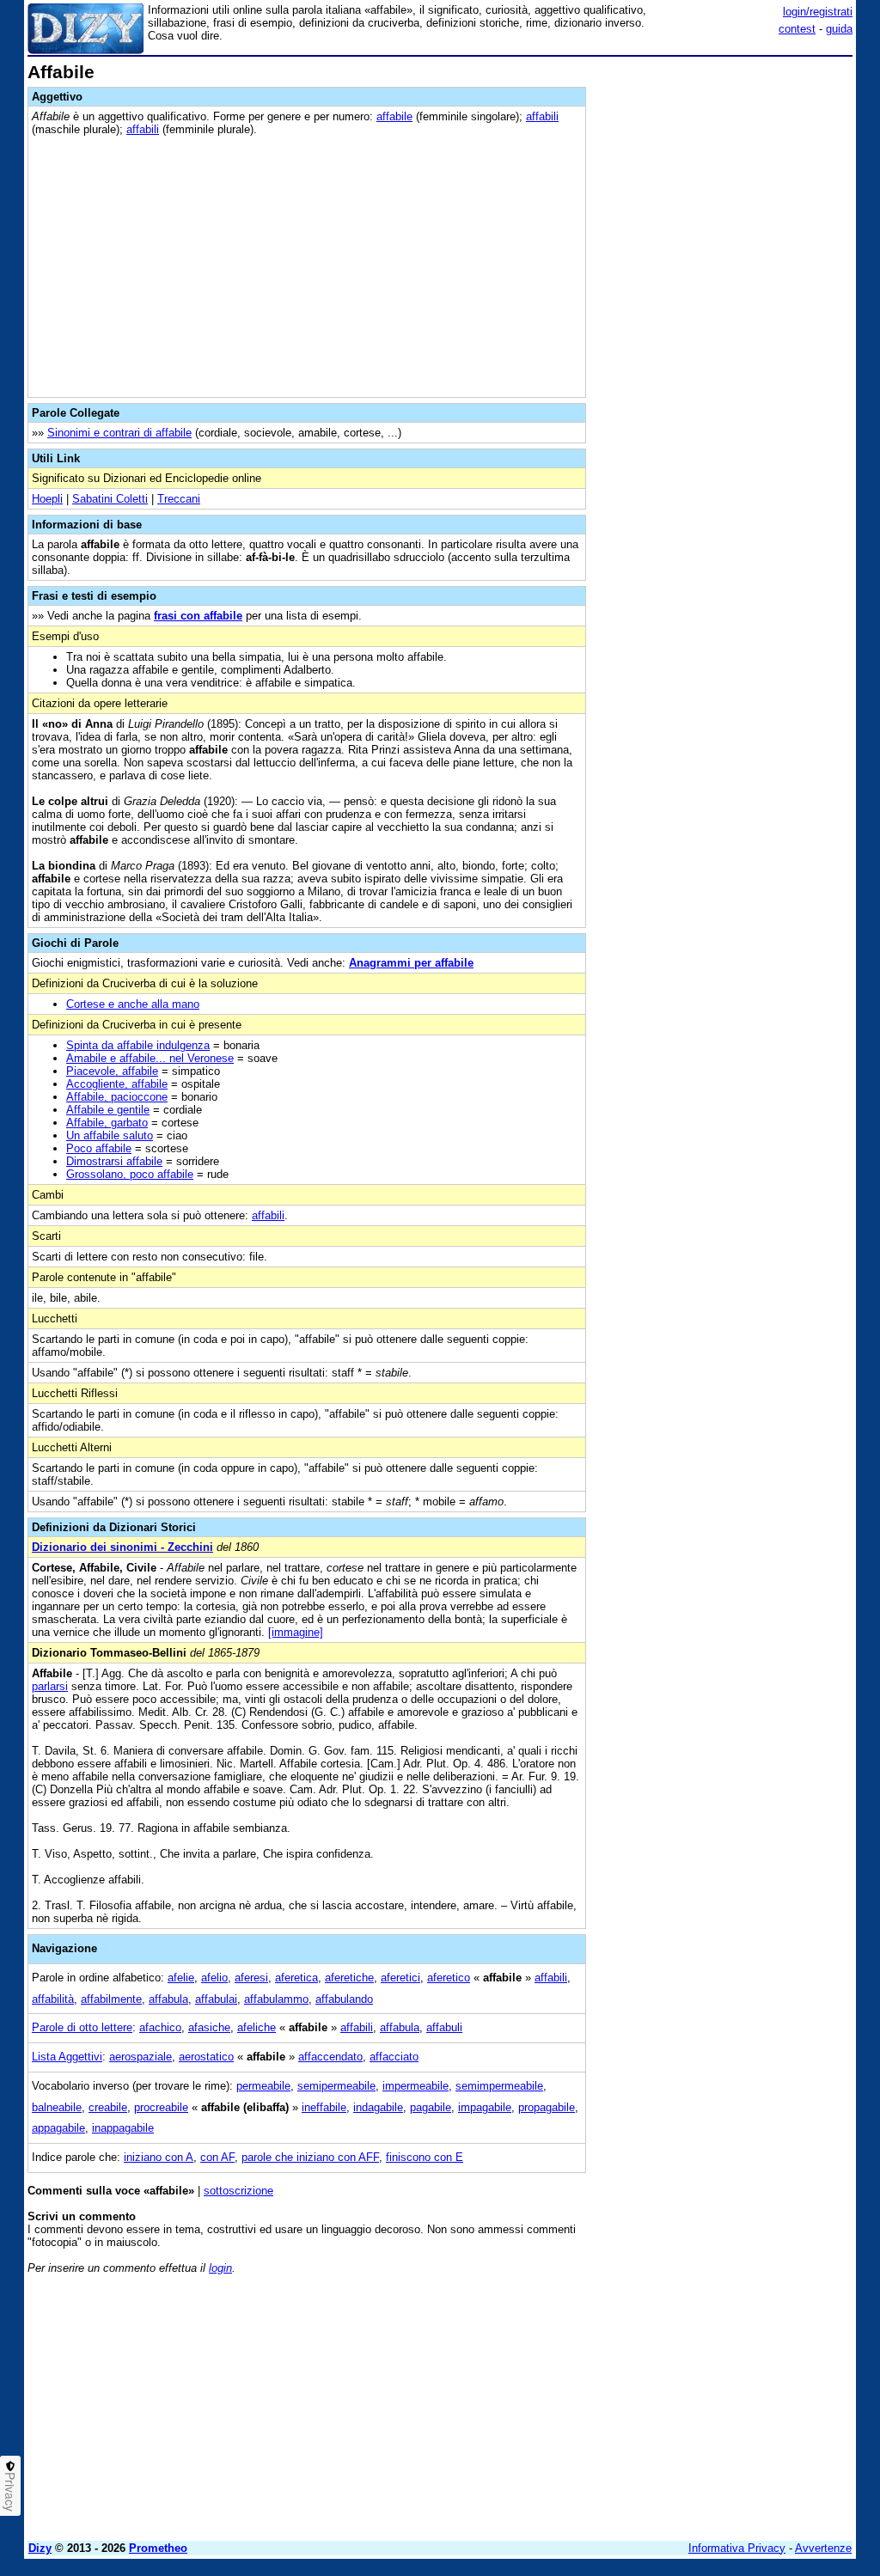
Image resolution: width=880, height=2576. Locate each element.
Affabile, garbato (107, 1123)
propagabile (547, 2107)
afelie (181, 1978)
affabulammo (276, 1999)
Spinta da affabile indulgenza (138, 1045)
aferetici (400, 1978)
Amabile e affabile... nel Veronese (150, 1058)
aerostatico (206, 2057)
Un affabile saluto (110, 1135)
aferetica (296, 1978)
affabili (542, 116)
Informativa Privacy (737, 2548)
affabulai (216, 1999)
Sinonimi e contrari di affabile (119, 433)
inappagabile (123, 2128)
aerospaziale (141, 2057)
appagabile (58, 2128)
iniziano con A (159, 2157)
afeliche (257, 2027)
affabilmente (111, 1999)
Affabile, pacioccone (117, 1097)
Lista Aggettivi (67, 2057)
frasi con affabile (198, 616)
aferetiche (349, 1978)
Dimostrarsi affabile (114, 1161)
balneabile (57, 2107)
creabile (108, 2107)
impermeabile (416, 2086)
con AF (217, 2157)
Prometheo (158, 2548)
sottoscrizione (238, 2191)
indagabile (378, 2107)
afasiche (209, 2027)
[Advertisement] (724, 170)
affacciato (394, 2057)
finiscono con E (425, 2157)
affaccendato (330, 2057)
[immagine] (296, 1632)
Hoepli (47, 499)
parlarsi (50, 1686)
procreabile (161, 2107)
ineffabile (324, 2107)
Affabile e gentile (108, 1110)
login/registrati (818, 12)
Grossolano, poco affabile (130, 1174)
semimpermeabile (499, 2086)
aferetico (449, 1978)
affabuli (444, 2027)
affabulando (344, 1999)
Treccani (179, 499)
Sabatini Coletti (110, 499)
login (220, 2268)
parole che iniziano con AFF (310, 2157)
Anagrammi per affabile (411, 963)
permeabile (263, 2086)
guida (839, 29)
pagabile (431, 2107)
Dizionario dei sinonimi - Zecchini (122, 1547)
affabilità (53, 1999)
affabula (168, 1999)
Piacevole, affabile (112, 1071)
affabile (394, 116)
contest (797, 29)
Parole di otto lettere (82, 2027)
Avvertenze (823, 2548)
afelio (214, 1978)
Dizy (40, 2548)
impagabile (485, 2107)
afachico (160, 2027)
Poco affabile (99, 1148)
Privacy (10, 2492)
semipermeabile (336, 2086)
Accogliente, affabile (117, 1084)
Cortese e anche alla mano (133, 1004)
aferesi (251, 1978)
